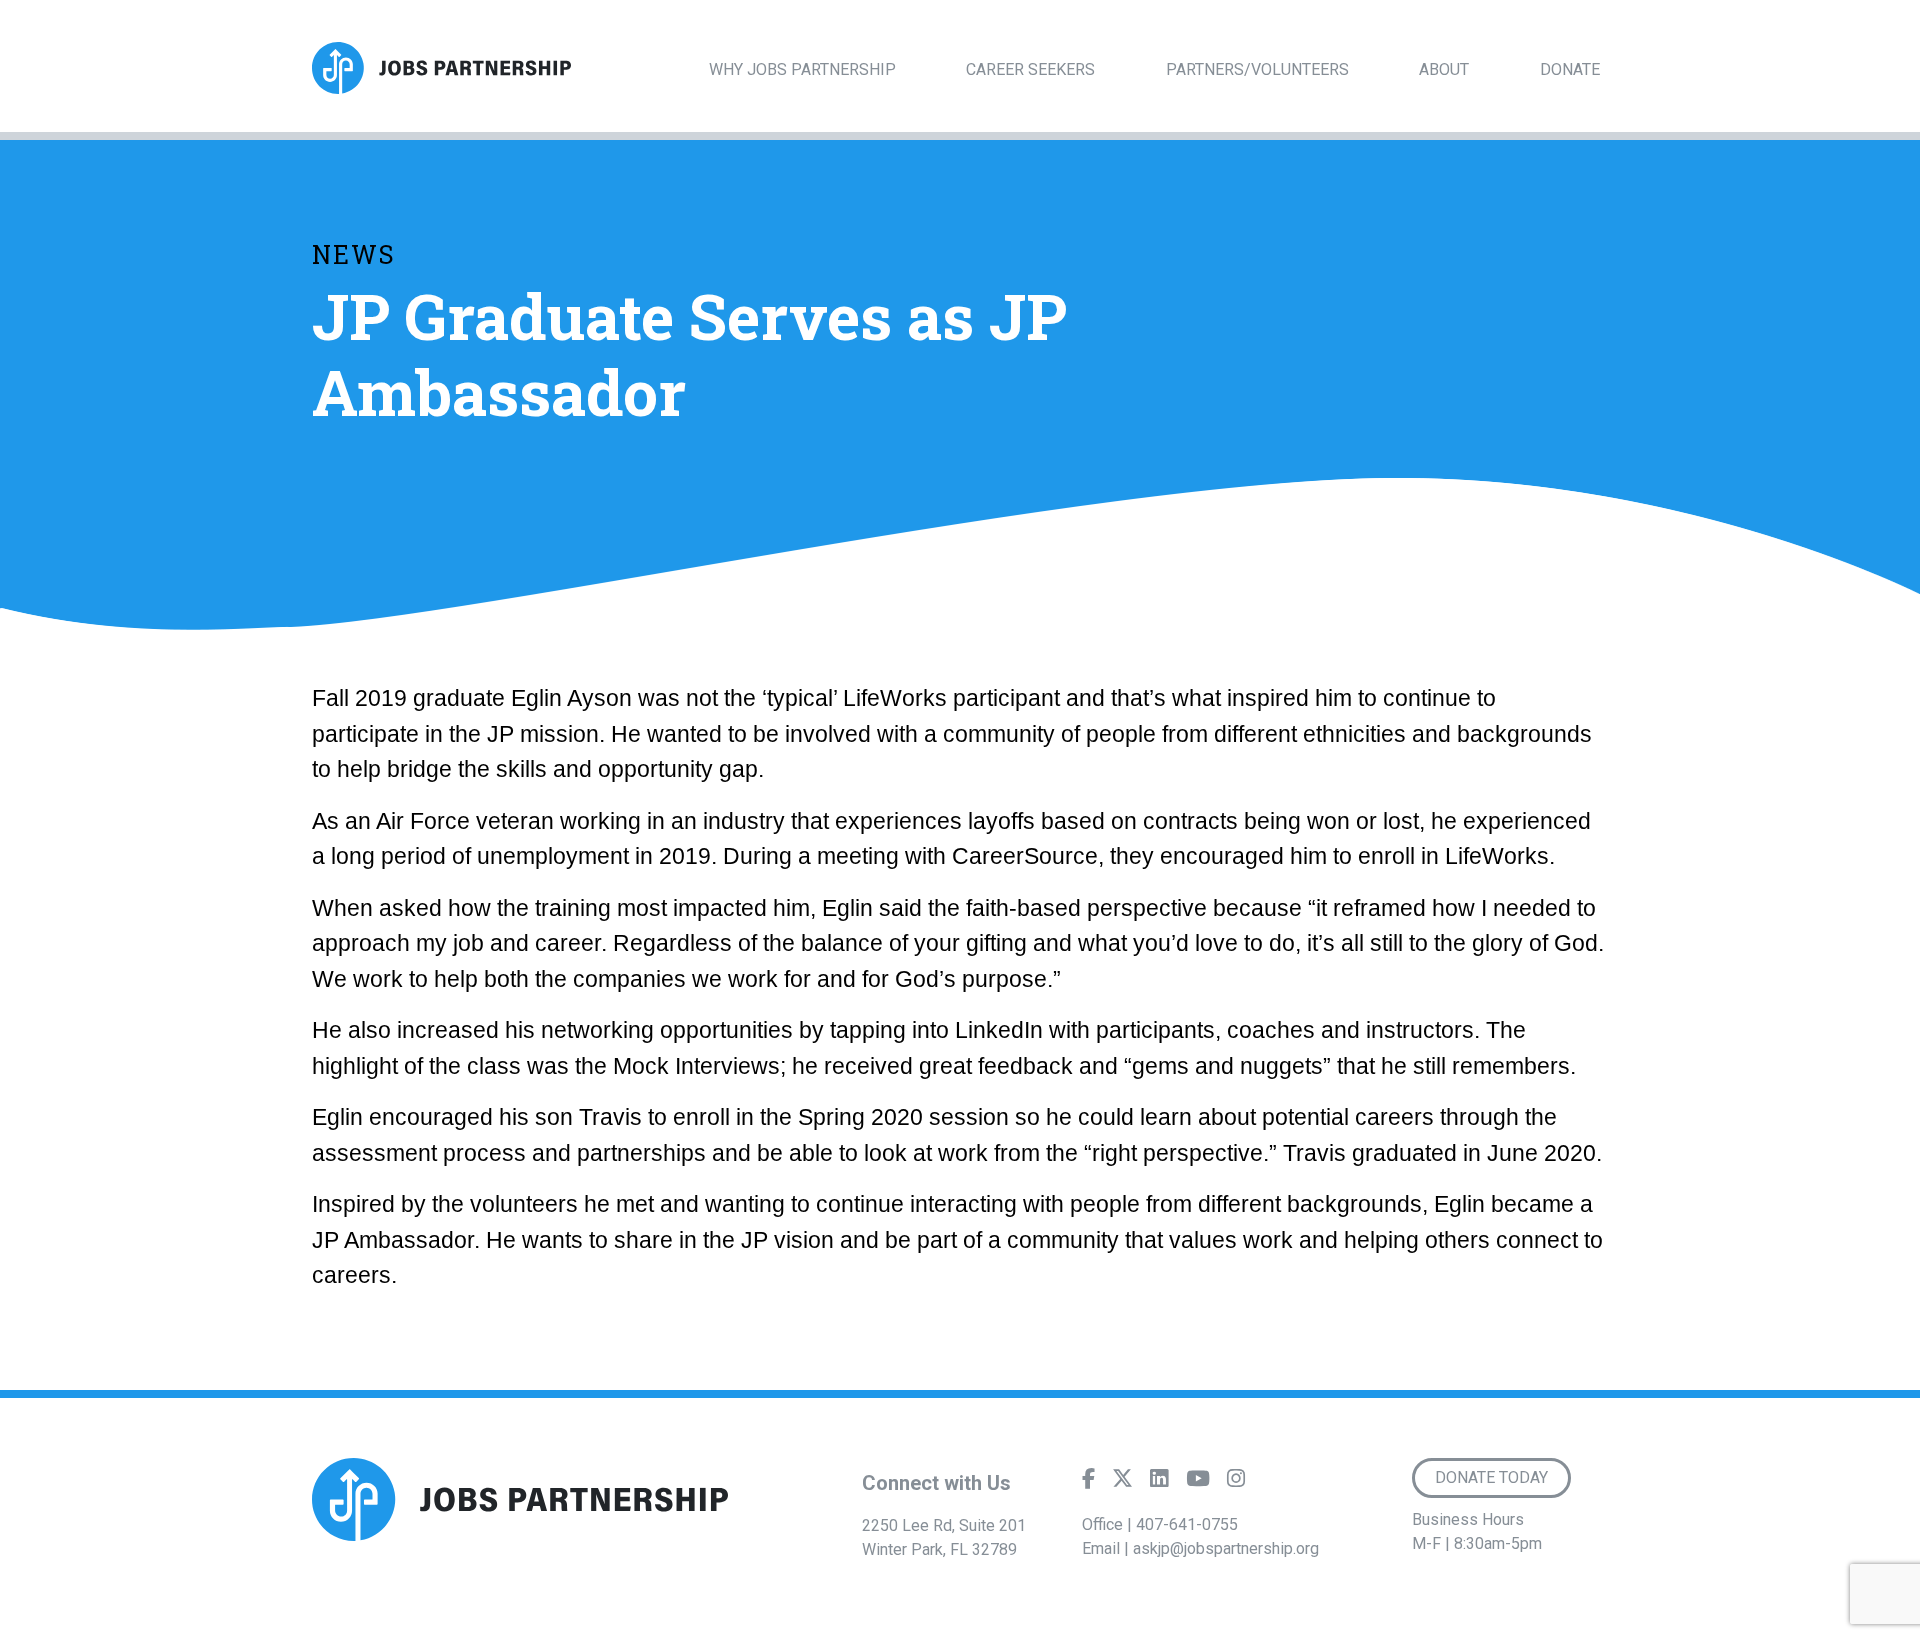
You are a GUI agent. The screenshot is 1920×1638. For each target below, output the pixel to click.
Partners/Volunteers (1257, 69)
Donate (1570, 69)
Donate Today (1491, 1477)
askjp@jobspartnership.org (1226, 1548)
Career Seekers (1030, 69)
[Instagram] (1236, 1483)
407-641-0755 (1187, 1524)
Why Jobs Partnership (802, 69)
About (1444, 69)
